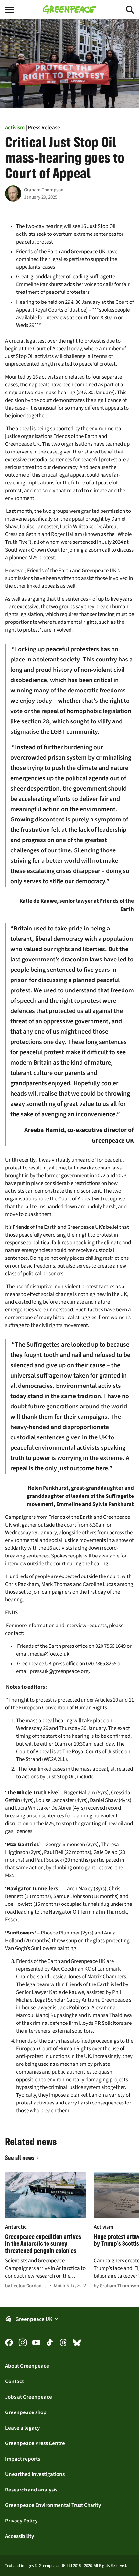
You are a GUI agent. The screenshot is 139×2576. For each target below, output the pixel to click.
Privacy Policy (21, 2521)
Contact (15, 2381)
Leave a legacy (22, 2428)
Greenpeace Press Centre (35, 2443)
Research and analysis (31, 2490)
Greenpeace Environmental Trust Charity (53, 2505)
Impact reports (23, 2459)
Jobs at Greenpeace (29, 2397)
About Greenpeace (27, 2366)
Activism (15, 127)
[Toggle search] (124, 10)
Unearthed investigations (35, 2474)
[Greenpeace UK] (69, 10)
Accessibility (20, 2536)
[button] (69, 2319)
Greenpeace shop (26, 2412)
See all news (20, 2158)
